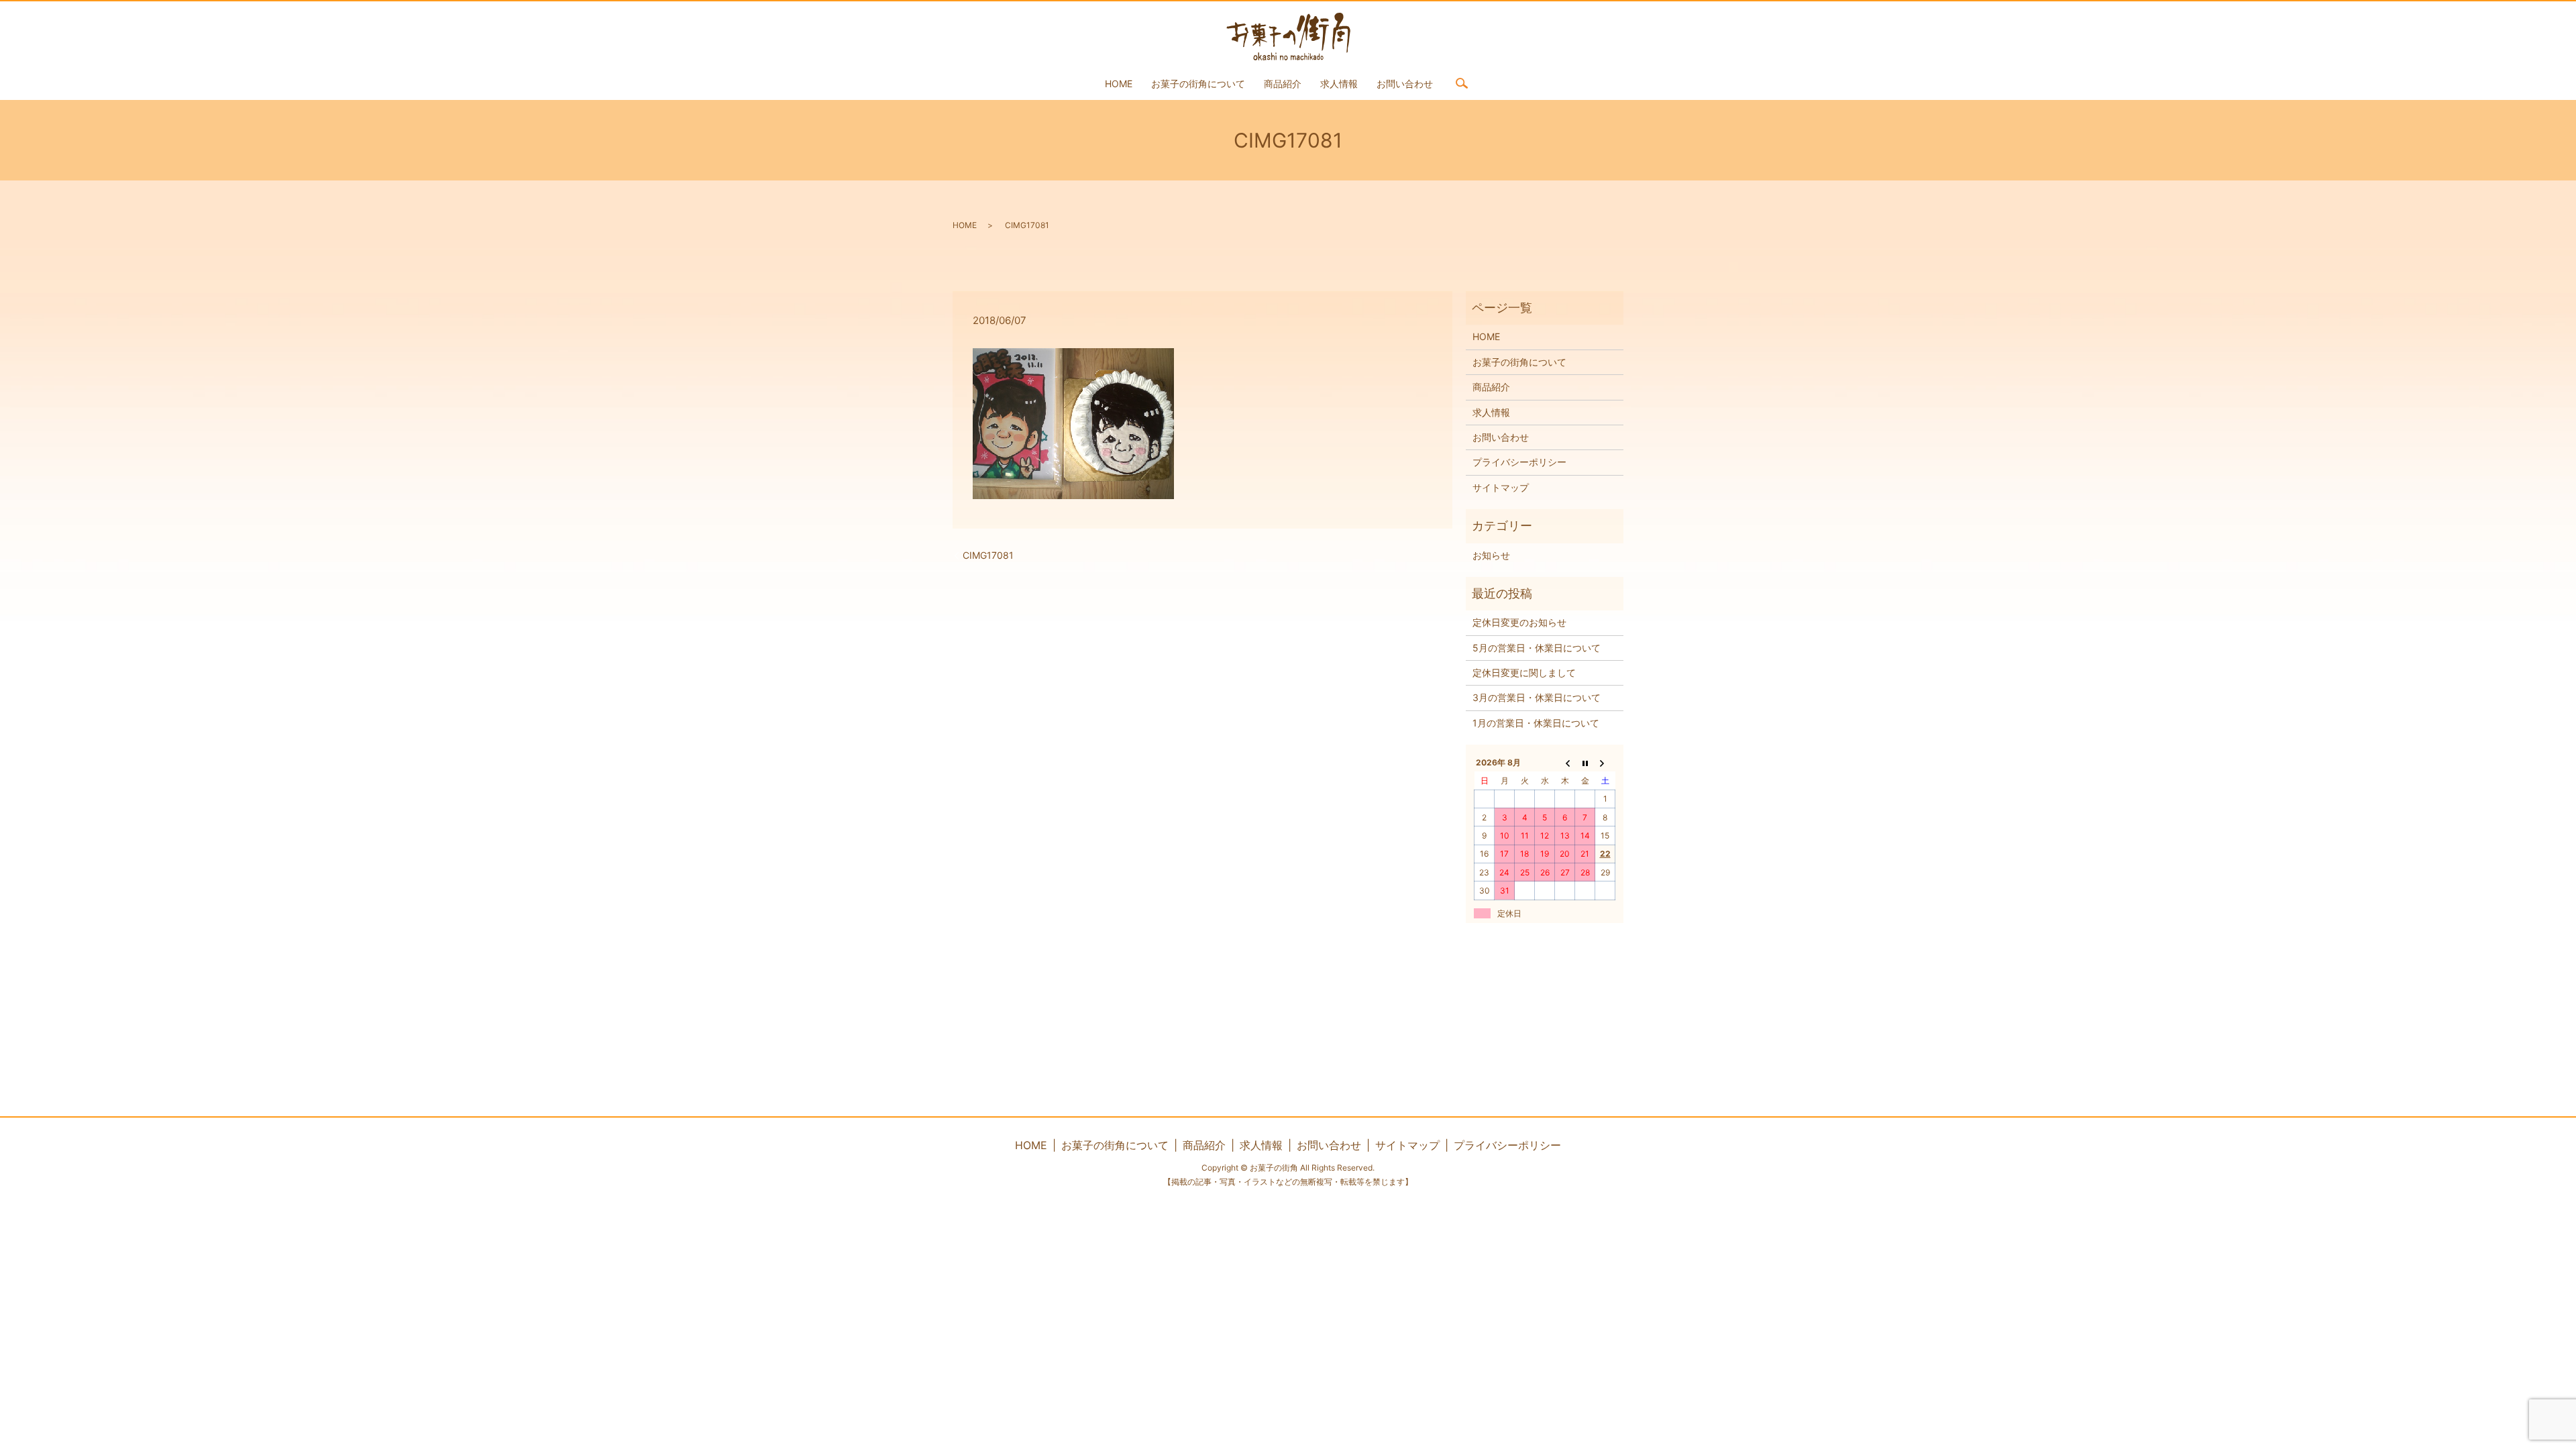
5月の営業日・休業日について (1537, 648)
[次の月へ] (1605, 763)
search (1462, 83)
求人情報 (1339, 84)
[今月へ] (1585, 763)
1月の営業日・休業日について (1536, 723)
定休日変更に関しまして (1524, 673)
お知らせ (1491, 555)
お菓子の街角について (1198, 84)
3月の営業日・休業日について (1537, 697)
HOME (1119, 84)
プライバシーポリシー (1519, 462)
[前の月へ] (1565, 763)
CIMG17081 (988, 555)
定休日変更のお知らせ (1519, 622)
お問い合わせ (1405, 84)
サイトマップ (1501, 487)
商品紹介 (1283, 84)
